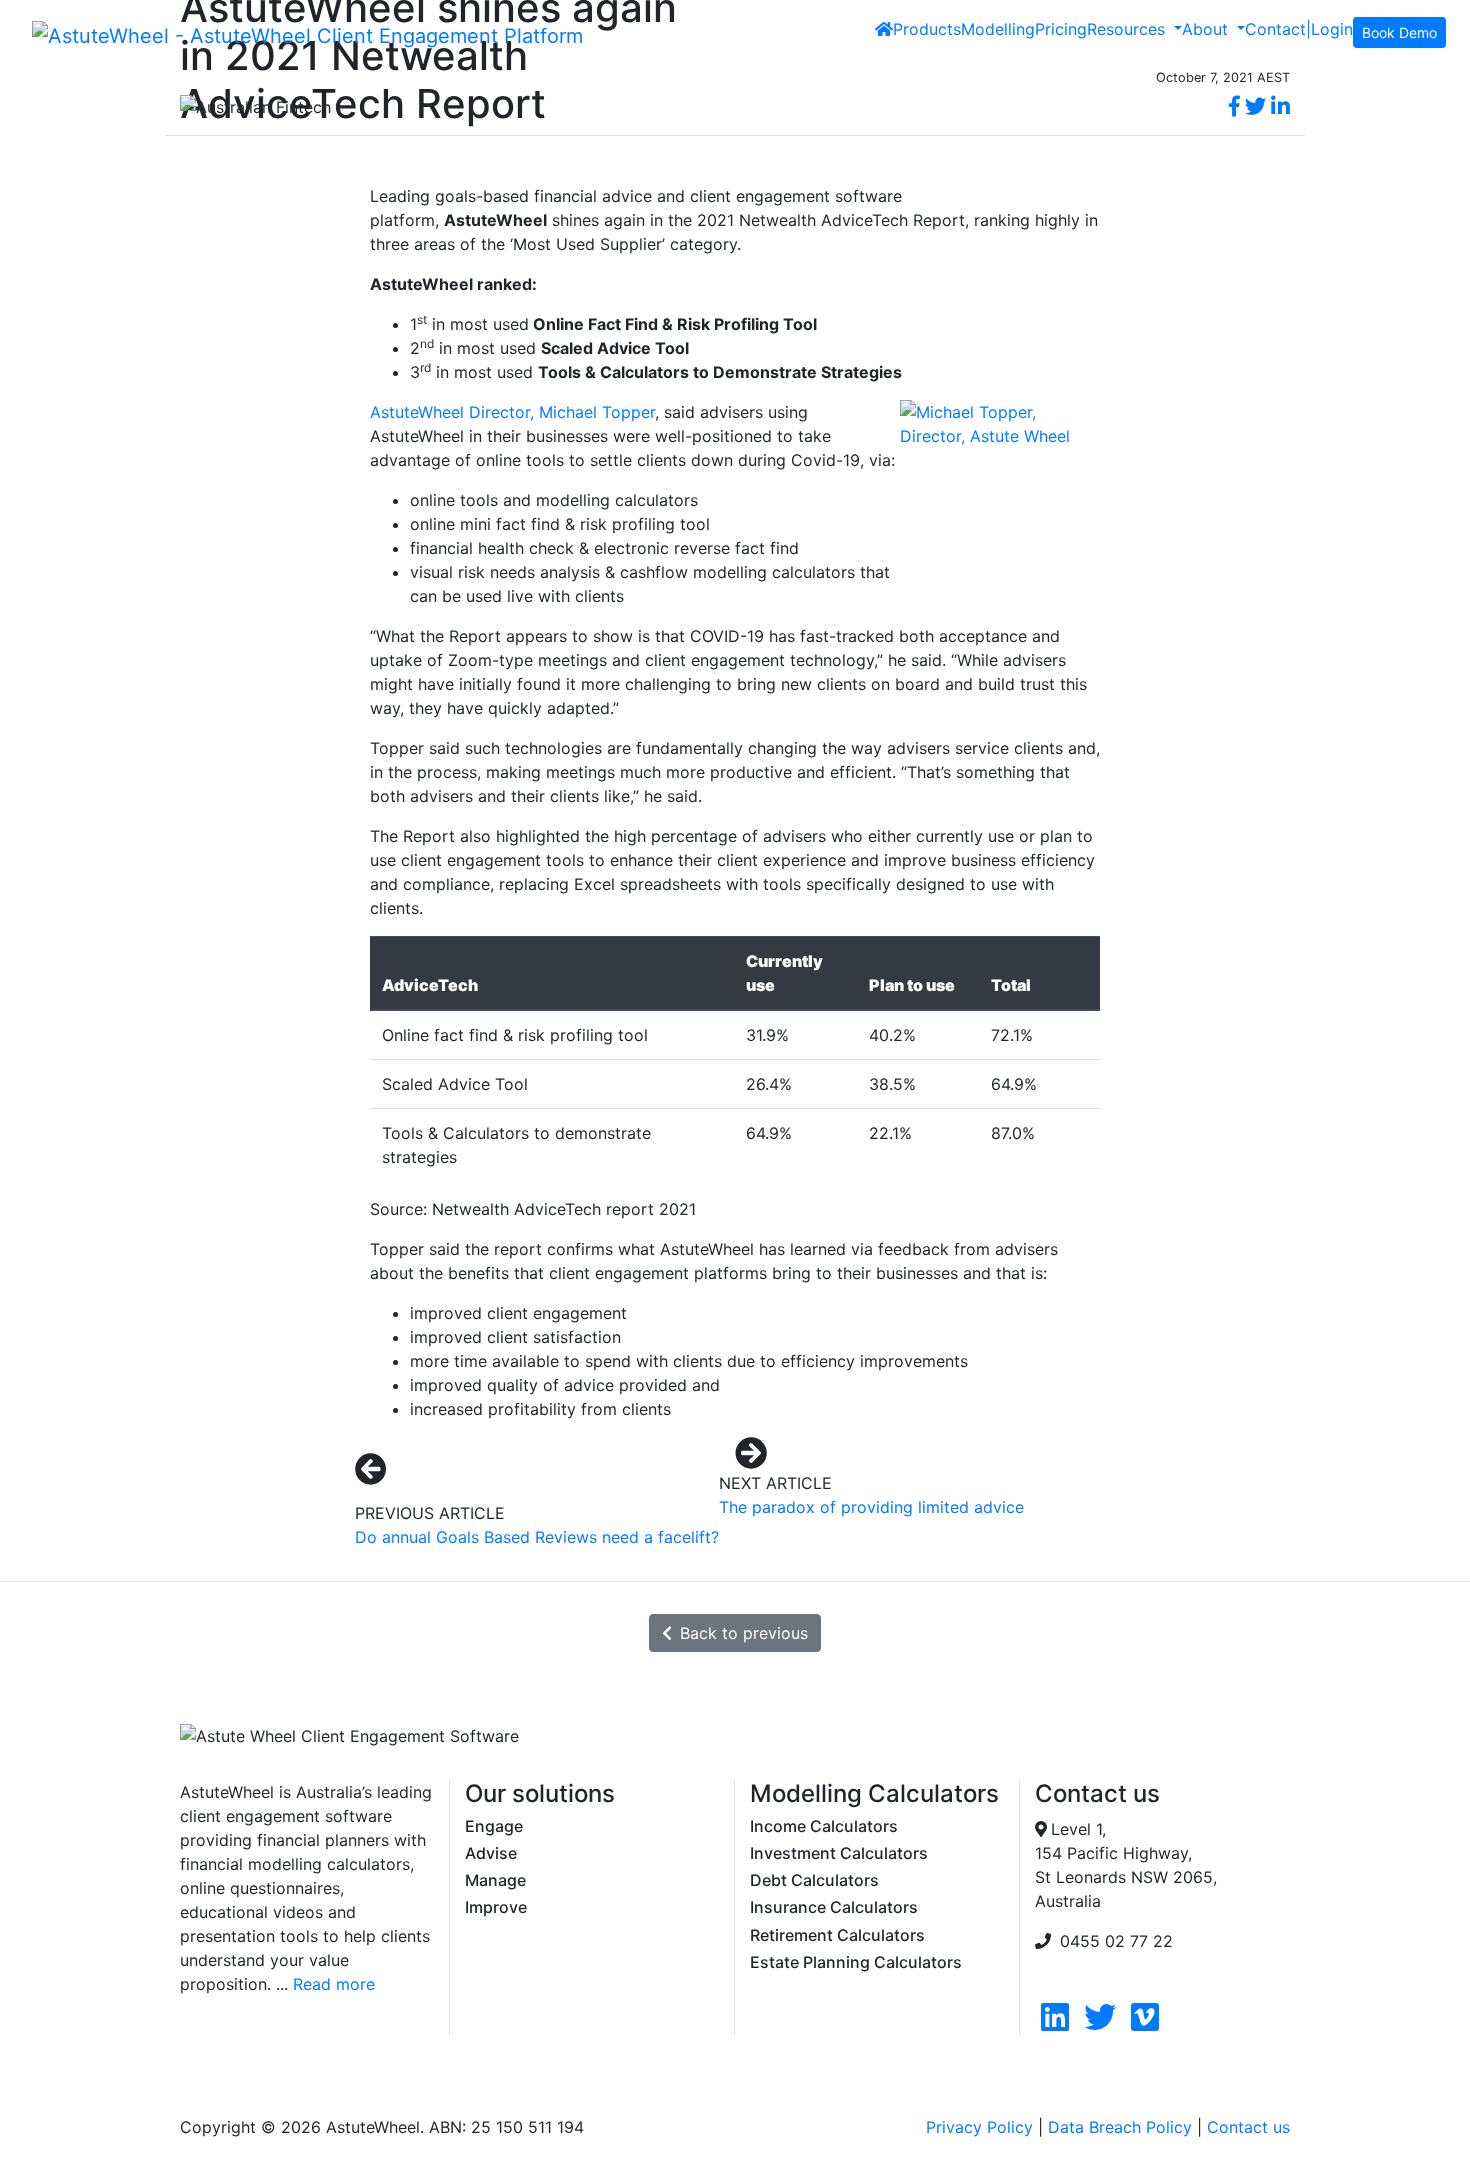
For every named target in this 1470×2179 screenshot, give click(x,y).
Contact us (1248, 2127)
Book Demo (1399, 32)
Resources (1128, 29)
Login (1332, 29)
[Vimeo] (1145, 2023)
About (1207, 29)
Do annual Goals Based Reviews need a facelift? (537, 1537)
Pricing (1061, 29)
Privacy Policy (979, 2127)
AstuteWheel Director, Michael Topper (512, 412)
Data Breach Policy (1120, 2127)
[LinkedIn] (1055, 2023)
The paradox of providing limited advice (871, 1507)
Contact (1275, 29)
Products (927, 29)
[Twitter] (1100, 2023)
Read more (334, 1984)
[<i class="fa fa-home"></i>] (884, 29)
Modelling (998, 29)
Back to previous (744, 1633)
